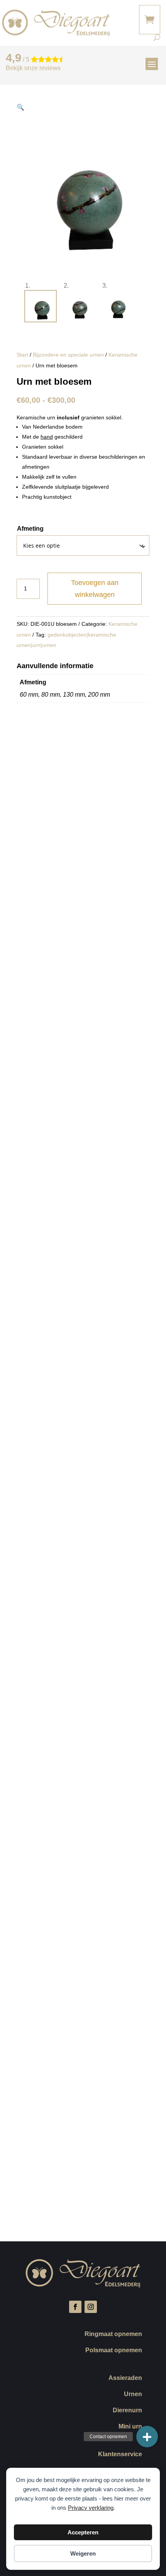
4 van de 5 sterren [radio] (101, 2087)
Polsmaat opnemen (114, 2351)
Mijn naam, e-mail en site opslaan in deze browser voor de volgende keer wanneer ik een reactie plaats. (81, 2165)
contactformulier (50, 1066)
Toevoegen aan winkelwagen (95, 589)
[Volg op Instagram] (91, 2307)
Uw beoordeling (38, 2065)
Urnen (133, 2394)
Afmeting (30, 529)
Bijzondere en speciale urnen (68, 355)
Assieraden (125, 2378)
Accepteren (83, 2532)
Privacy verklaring (91, 2508)
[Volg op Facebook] (75, 2307)
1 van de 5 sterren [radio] (46, 2076)
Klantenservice (120, 2454)
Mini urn (130, 2427)
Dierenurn (127, 2411)
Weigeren (83, 2553)
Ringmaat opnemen (113, 2334)
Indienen (38, 2201)
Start (22, 355)
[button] (20, 107)
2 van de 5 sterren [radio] (107, 2076)
